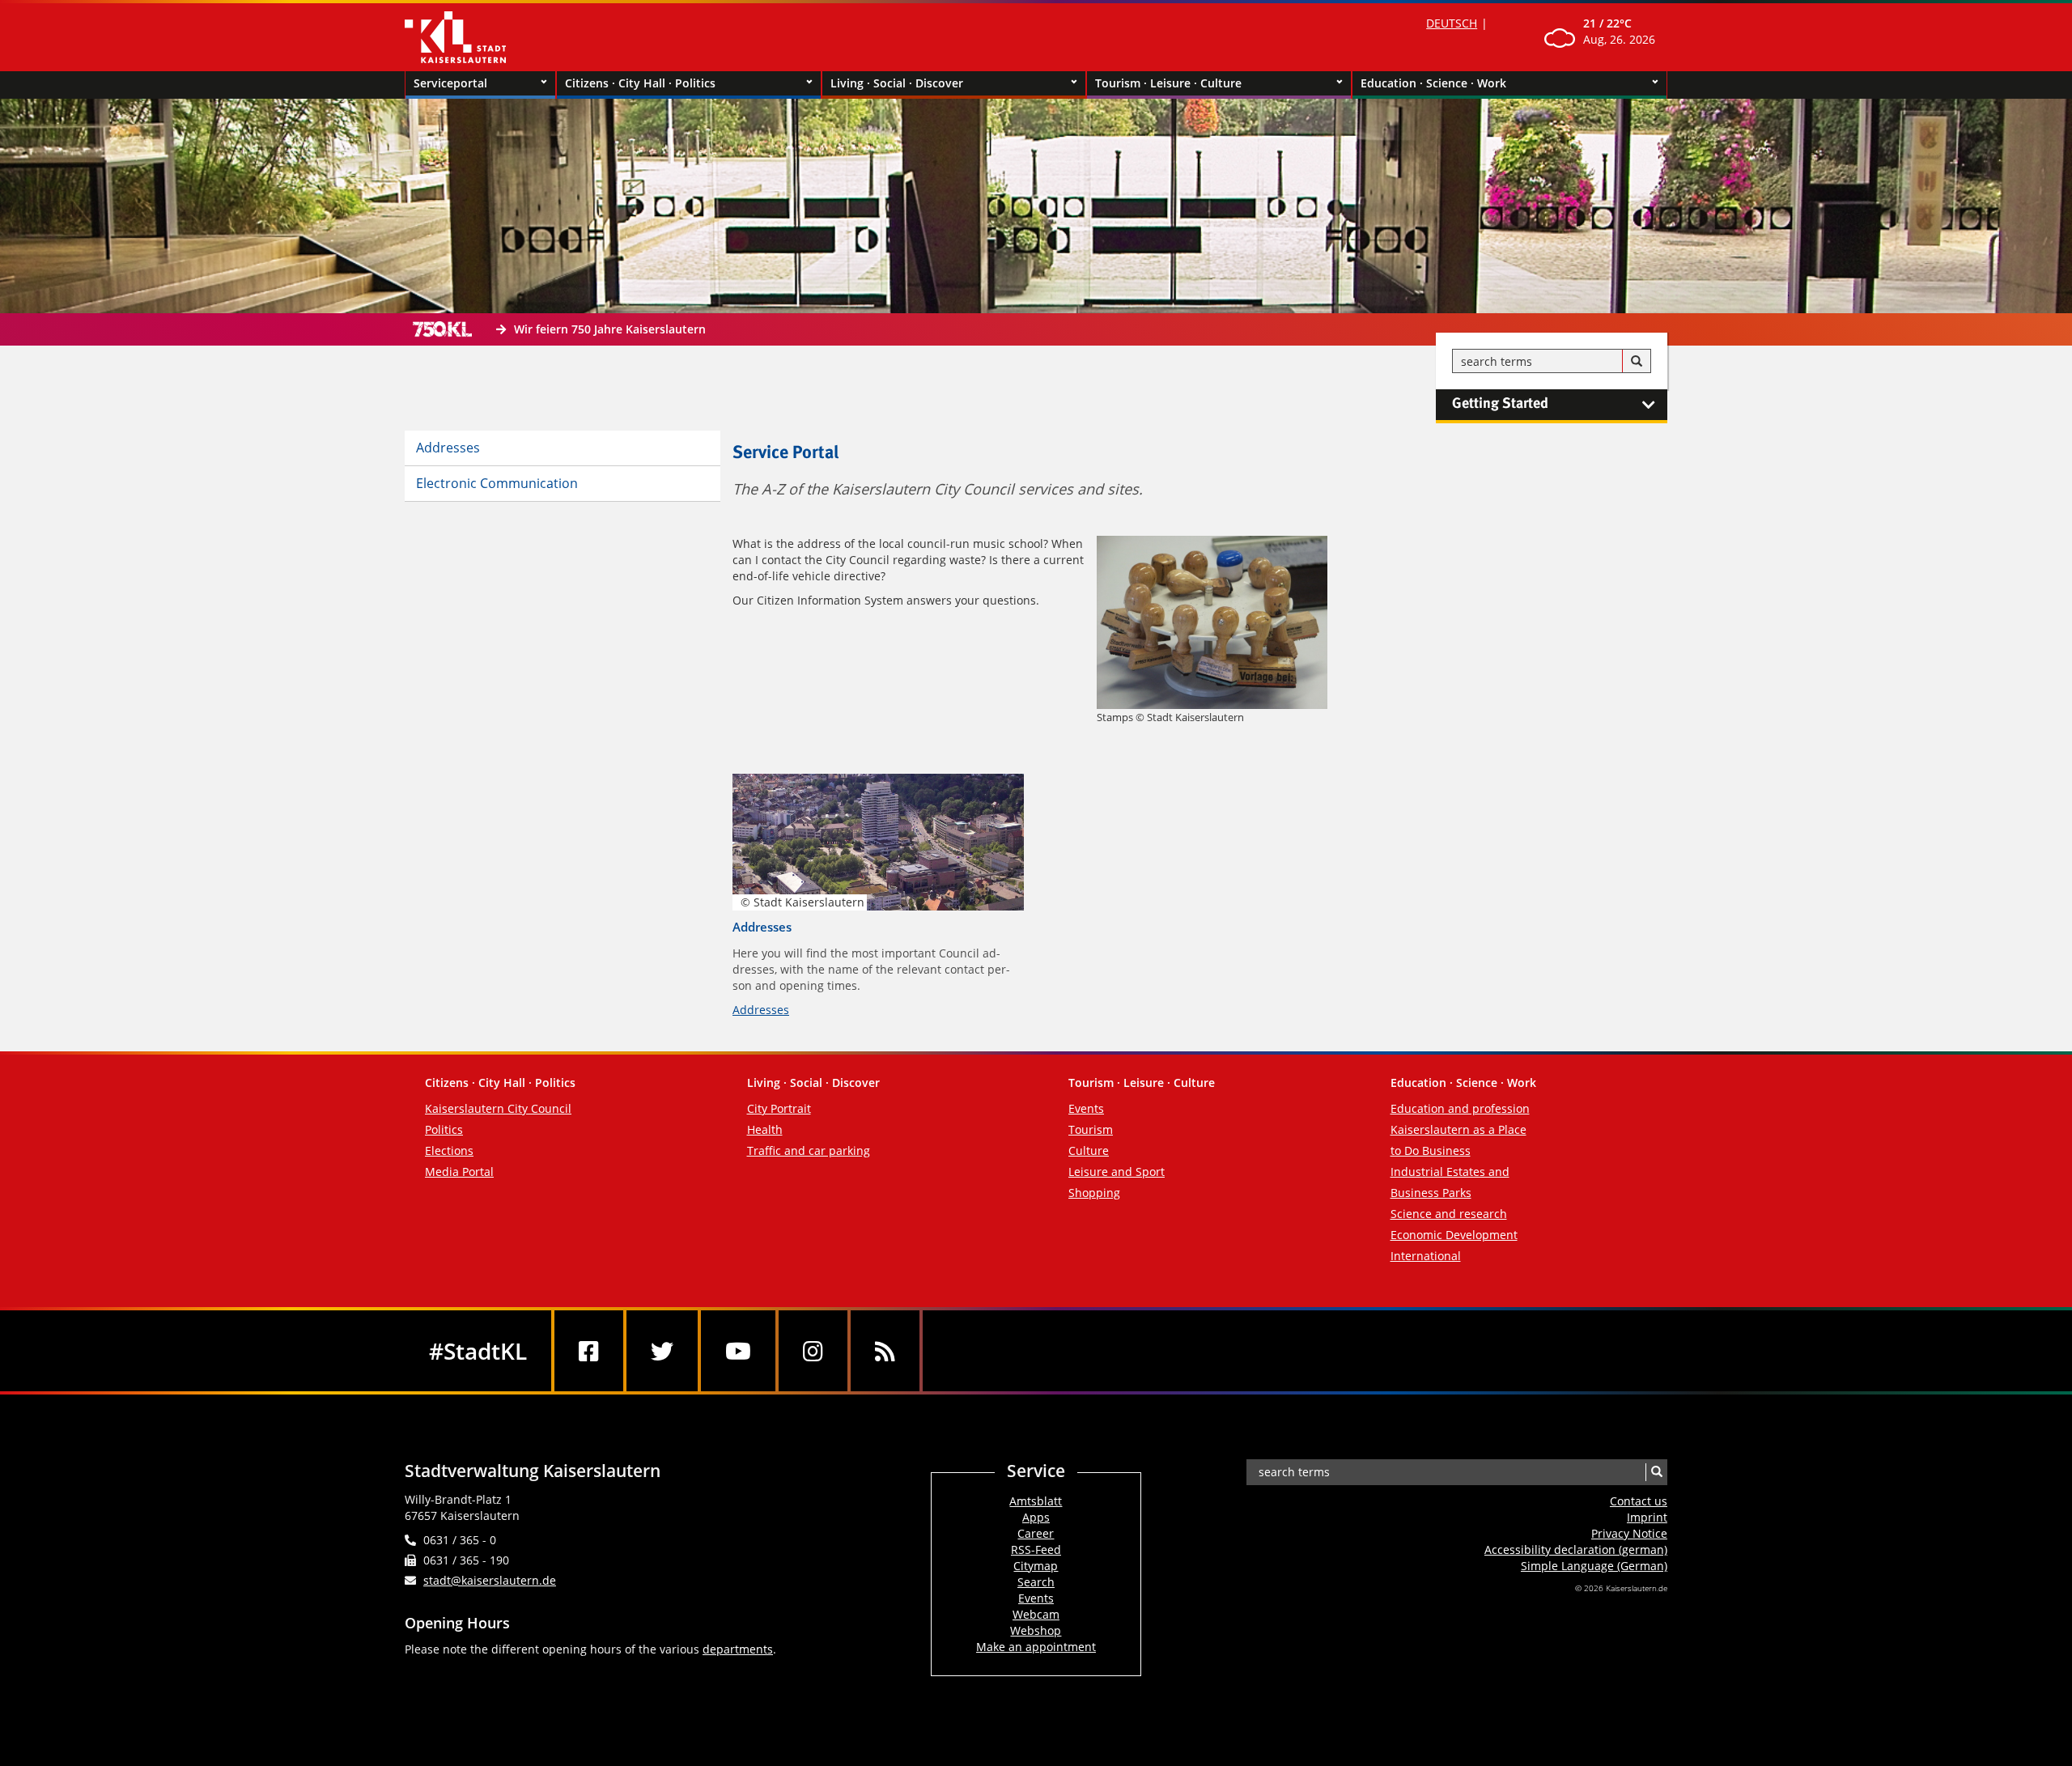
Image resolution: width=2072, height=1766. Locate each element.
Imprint (1647, 1517)
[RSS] (885, 1351)
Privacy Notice (1629, 1533)
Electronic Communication (497, 483)
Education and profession (1460, 1108)
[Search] (1637, 362)
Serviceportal (450, 83)
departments (738, 1649)
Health (765, 1129)
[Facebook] (589, 1351)
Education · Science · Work (1433, 83)
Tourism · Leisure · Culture (1168, 83)
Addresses (448, 448)
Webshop (1036, 1630)
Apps (1036, 1517)
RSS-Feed (1036, 1549)
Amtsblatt (1036, 1501)
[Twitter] (662, 1351)
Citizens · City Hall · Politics (640, 83)
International (1426, 1256)
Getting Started (1500, 404)
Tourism (1091, 1129)
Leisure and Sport (1117, 1172)
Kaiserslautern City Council (498, 1108)
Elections (449, 1150)
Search (1036, 1582)
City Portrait (779, 1108)
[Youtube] (738, 1351)
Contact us (1639, 1501)
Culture (1089, 1150)
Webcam (1036, 1614)
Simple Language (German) (1594, 1566)
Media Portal (459, 1172)
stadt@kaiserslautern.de (490, 1580)
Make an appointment (1036, 1647)
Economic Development (1454, 1235)
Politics (444, 1129)
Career (1036, 1533)
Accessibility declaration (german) (1576, 1549)
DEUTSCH (1452, 23)
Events (1086, 1108)
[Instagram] (813, 1351)
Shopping (1094, 1193)
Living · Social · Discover (897, 83)
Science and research (1449, 1214)
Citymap (1036, 1566)
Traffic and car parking (809, 1150)
